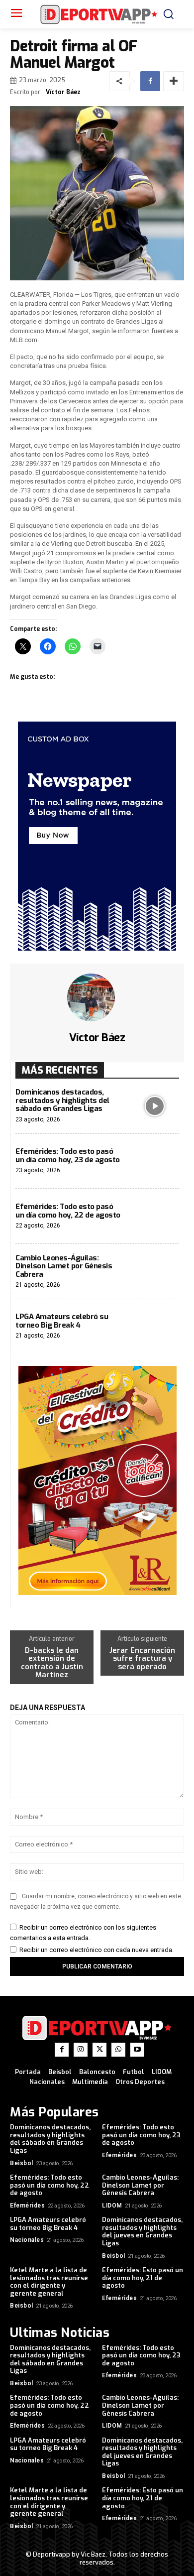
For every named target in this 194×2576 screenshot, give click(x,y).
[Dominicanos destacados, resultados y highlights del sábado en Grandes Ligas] (154, 1106)
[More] (174, 81)
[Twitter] (99, 2050)
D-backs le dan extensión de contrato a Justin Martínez (52, 1663)
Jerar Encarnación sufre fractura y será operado (142, 1659)
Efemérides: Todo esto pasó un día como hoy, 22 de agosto (68, 1211)
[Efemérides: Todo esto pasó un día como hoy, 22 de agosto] (154, 1216)
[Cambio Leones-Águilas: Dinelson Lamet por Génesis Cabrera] (154, 1272)
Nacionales (27, 2240)
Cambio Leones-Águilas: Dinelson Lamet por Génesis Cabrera (64, 1266)
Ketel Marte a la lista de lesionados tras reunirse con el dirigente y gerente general (49, 2282)
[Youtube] (137, 2050)
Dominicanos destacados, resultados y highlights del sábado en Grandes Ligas (62, 1100)
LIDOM (112, 2206)
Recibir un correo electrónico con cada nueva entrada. (97, 1950)
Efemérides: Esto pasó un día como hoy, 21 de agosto (143, 2278)
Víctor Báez (63, 92)
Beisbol (22, 2163)
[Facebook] (150, 81)
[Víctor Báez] (97, 997)
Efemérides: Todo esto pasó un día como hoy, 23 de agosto (68, 1156)
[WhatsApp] (118, 2050)
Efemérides (119, 2155)
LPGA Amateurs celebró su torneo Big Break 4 (62, 1321)
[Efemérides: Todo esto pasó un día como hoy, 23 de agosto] (154, 1162)
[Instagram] (81, 2050)
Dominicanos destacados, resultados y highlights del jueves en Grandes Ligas (142, 2231)
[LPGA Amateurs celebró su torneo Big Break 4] (154, 1327)
